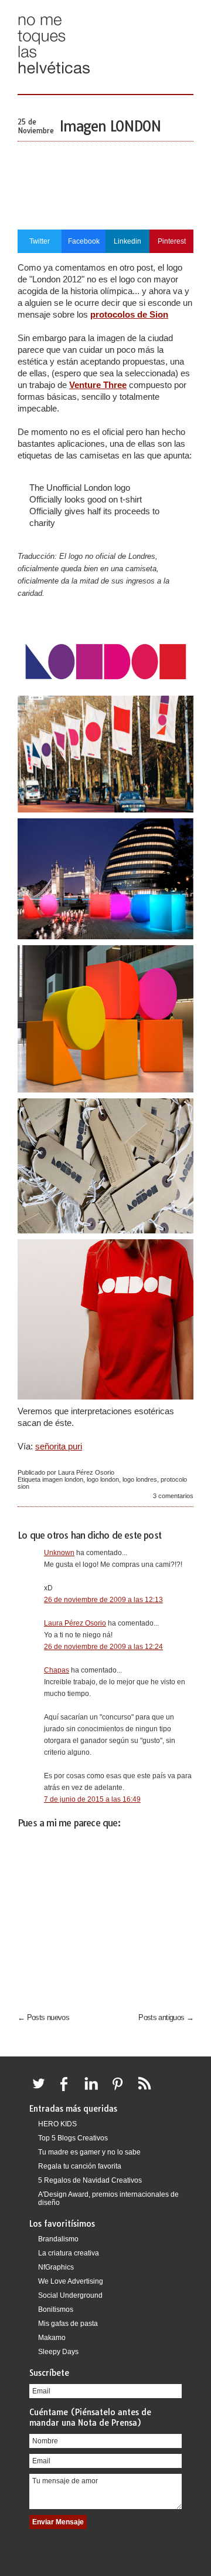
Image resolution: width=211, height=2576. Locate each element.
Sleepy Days (58, 2352)
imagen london (63, 1479)
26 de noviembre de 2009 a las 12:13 (103, 1600)
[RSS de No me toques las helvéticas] (147, 2091)
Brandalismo (58, 2239)
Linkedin (127, 241)
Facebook (84, 241)
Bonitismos (56, 2309)
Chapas (57, 1670)
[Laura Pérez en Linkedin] (94, 2091)
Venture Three (98, 385)
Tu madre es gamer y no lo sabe (89, 2152)
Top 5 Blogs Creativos (73, 2138)
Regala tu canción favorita (80, 2166)
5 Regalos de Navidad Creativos (90, 2180)
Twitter (40, 241)
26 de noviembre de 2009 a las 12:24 (103, 1647)
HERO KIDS (57, 2124)
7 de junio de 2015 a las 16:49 (92, 1799)
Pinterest (172, 241)
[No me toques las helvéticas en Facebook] (68, 2091)
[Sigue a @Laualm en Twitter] (42, 2091)
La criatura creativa (69, 2253)
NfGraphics (56, 2267)
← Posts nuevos (43, 2017)
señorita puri (59, 1446)
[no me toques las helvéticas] (54, 78)
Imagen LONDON (110, 126)
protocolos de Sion (129, 314)
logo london (103, 1479)
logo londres (140, 1479)
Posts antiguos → (166, 2017)
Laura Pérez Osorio (75, 1623)
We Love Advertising (71, 2281)
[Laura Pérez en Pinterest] (121, 2091)
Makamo (52, 2338)
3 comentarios (173, 1496)
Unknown (59, 1553)
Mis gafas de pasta (68, 2324)
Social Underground (70, 2295)
